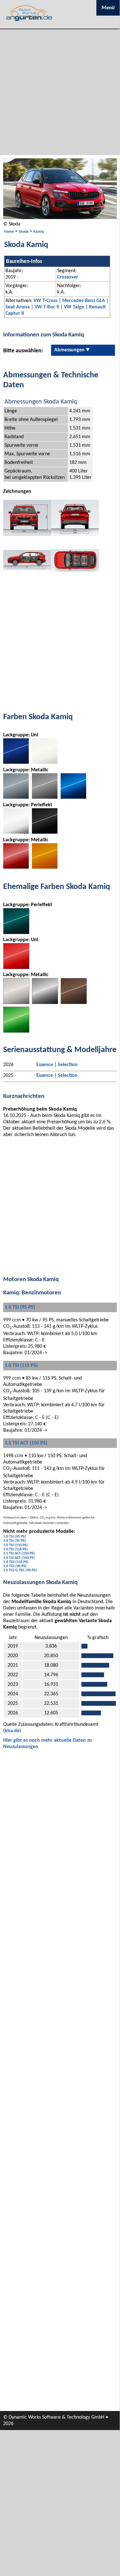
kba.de (12, 1731)
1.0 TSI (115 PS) (21, 1366)
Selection (68, 1065)
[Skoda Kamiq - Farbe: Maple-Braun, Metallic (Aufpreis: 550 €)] (74, 1003)
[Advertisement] (60, 92)
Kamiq (39, 232)
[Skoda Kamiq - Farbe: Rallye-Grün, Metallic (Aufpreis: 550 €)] (16, 1031)
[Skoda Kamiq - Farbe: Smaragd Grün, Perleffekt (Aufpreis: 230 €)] (16, 933)
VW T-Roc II (47, 307)
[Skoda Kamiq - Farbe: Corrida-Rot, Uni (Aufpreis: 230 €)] (16, 968)
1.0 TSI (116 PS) (15, 1549)
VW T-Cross (45, 301)
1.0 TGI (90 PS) (15, 1566)
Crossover (68, 277)
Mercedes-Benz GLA (84, 301)
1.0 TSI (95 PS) (20, 1307)
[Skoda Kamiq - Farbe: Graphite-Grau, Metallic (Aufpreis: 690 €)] (45, 797)
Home (9, 232)
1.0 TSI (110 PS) (15, 1545)
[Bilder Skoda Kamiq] (60, 218)
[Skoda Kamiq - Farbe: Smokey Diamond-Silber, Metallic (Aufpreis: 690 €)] (16, 797)
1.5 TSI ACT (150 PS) (26, 1443)
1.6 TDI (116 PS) (16, 1562)
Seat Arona (18, 307)
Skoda (24, 232)
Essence (45, 1065)
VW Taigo (74, 307)
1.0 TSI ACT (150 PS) (19, 1558)
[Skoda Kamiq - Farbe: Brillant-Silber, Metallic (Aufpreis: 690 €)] (16, 1003)
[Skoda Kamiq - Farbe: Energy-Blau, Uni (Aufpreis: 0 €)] (16, 762)
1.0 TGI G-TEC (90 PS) (20, 1570)
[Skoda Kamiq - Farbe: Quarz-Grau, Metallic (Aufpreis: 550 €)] (45, 1003)
